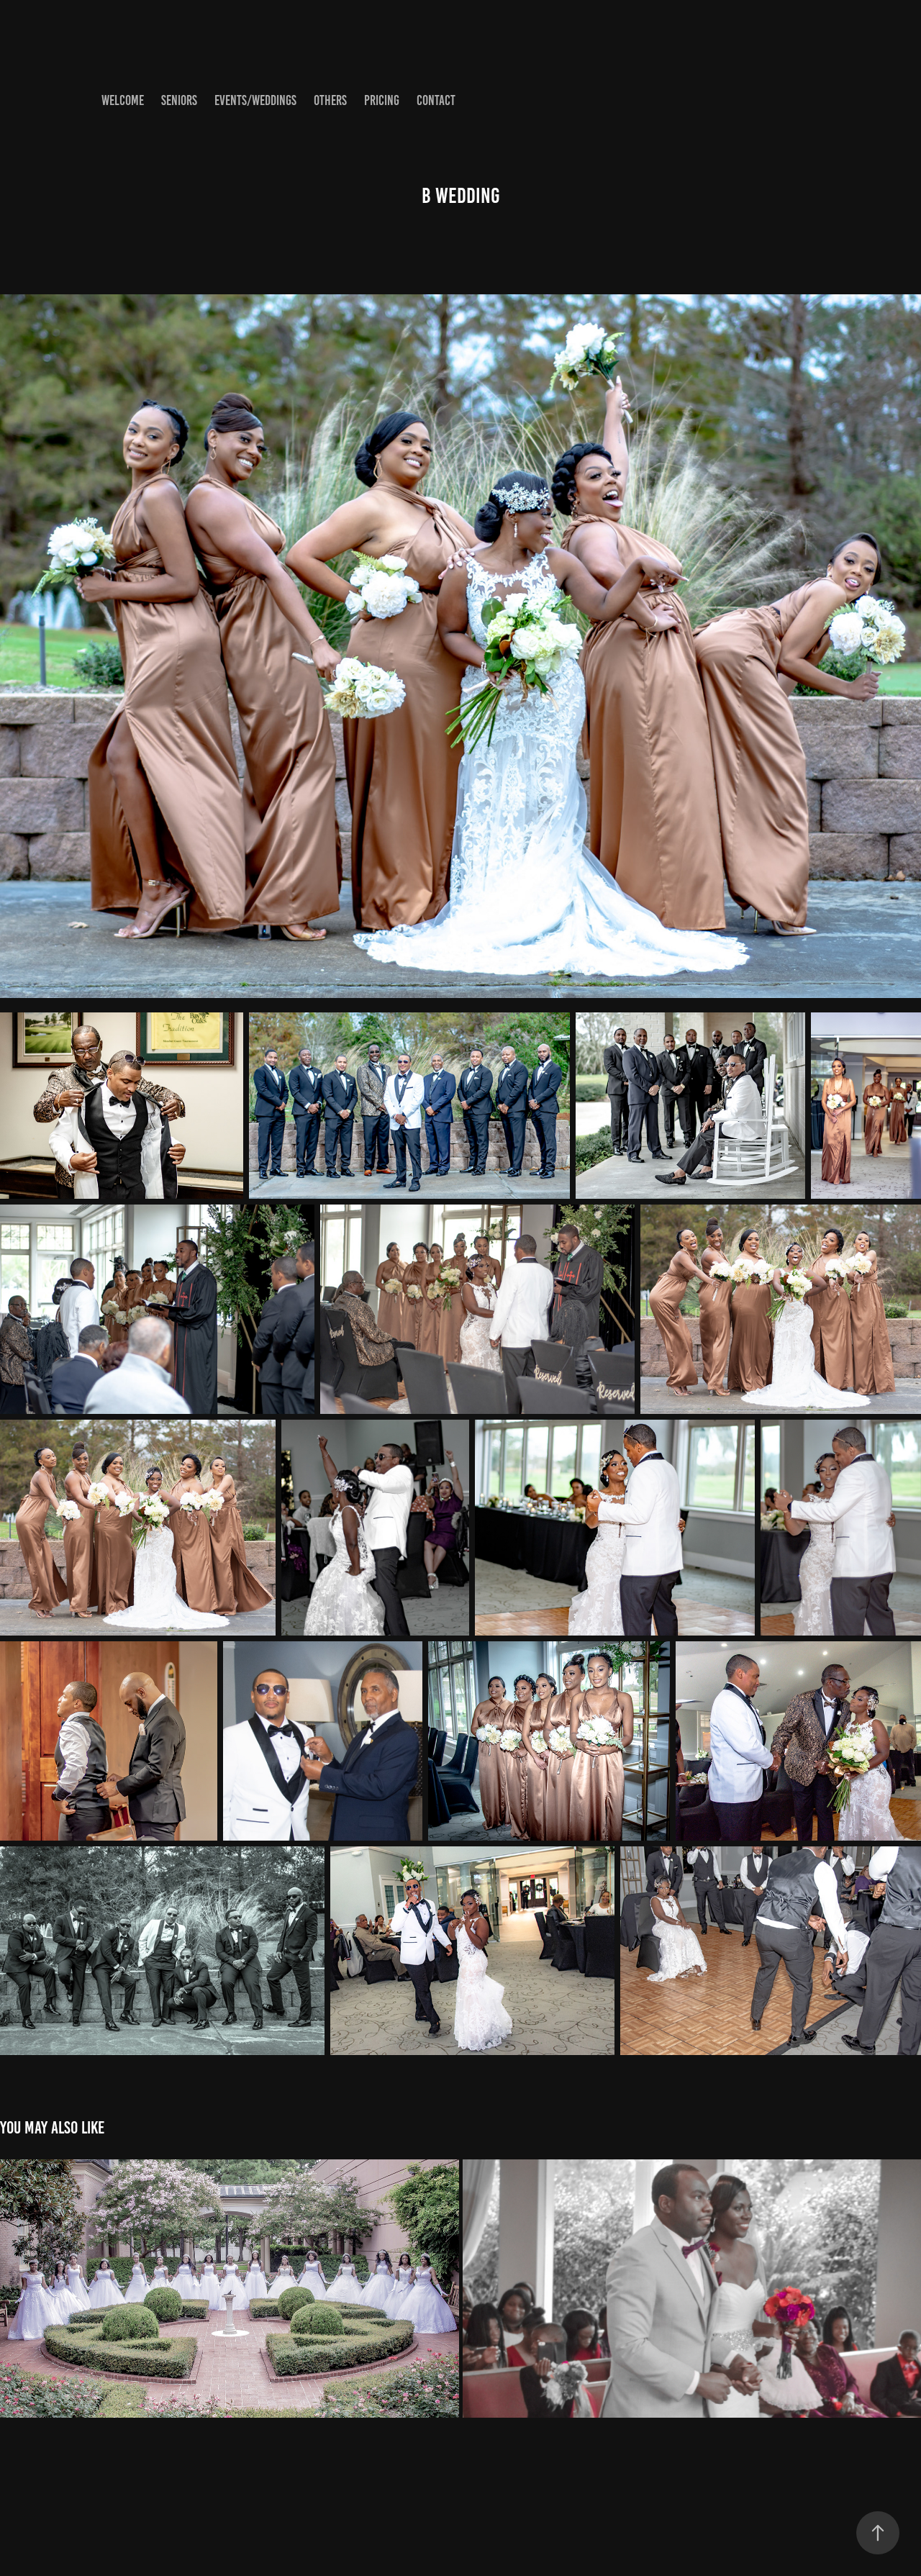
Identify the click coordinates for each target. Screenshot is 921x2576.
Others (330, 100)
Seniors (179, 100)
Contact (436, 100)
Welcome (123, 100)
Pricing (382, 100)
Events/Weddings (255, 100)
